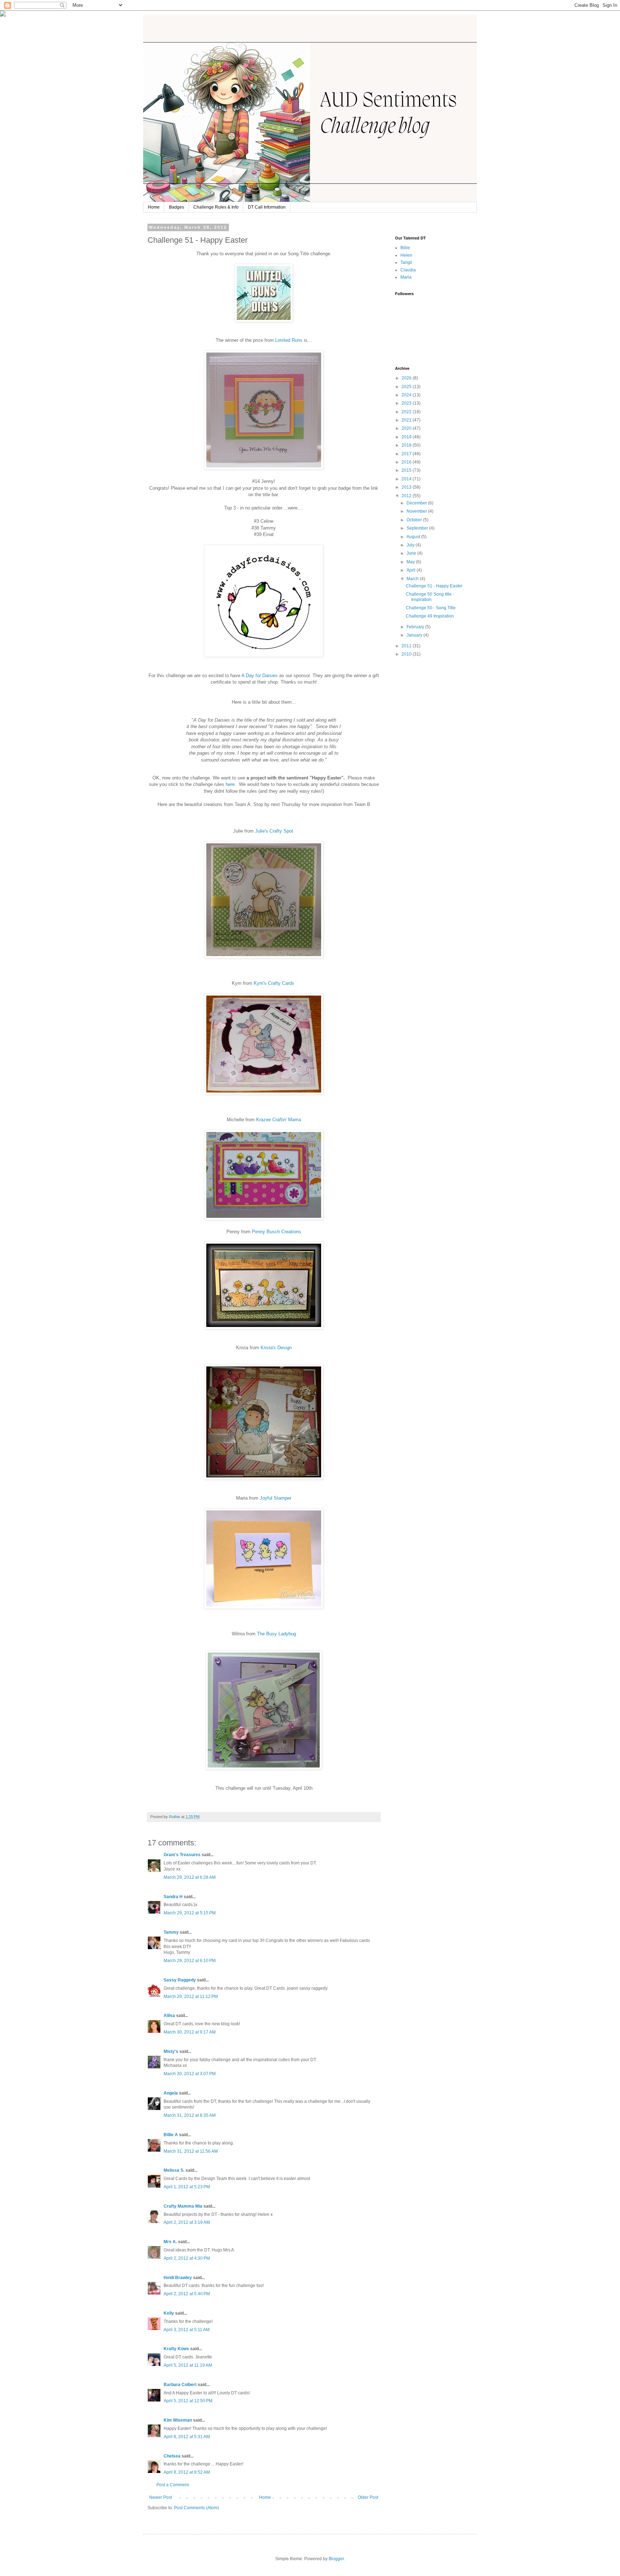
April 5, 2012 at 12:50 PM (188, 2401)
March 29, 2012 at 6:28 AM (190, 1877)
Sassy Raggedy (180, 1980)
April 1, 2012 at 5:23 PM (187, 2187)
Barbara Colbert (180, 2385)
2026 (407, 378)
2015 (407, 470)
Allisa (169, 2016)
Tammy (171, 1932)
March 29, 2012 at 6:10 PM (190, 1961)
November (417, 511)
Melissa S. (174, 2170)
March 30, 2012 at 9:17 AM (190, 2032)
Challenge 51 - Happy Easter (434, 586)
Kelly (169, 2313)
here (230, 784)
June (412, 553)
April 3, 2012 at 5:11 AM (187, 2330)
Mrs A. (170, 2242)
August (414, 537)
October (415, 520)
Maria (406, 277)
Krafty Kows (176, 2349)
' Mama (279, 1120)
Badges (177, 207)
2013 (407, 487)
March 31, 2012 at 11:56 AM (191, 2151)
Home (154, 207)
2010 (407, 654)
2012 (407, 496)
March (413, 579)
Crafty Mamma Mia (183, 2206)
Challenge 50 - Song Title (431, 608)
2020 (407, 428)
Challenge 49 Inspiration (430, 616)
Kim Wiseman (178, 2420)
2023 (407, 403)
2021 (407, 420)
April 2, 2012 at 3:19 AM (187, 2222)
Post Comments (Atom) (196, 2508)
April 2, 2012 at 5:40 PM (187, 2294)
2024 (407, 395)
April (412, 570)
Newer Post (161, 2497)
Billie (405, 248)
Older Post (368, 2497)
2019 (407, 437)
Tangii (406, 262)
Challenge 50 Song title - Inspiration (430, 597)
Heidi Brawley (178, 2278)
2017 (407, 454)
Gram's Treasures (182, 1855)
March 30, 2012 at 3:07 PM (190, 2074)
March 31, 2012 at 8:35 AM (190, 2115)
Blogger (336, 2559)
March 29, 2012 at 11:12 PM (191, 1997)
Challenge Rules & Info (216, 207)
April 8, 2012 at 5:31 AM (187, 2437)
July (411, 545)
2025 (407, 387)
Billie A (171, 2135)
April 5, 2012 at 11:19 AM (188, 2365)
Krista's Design (276, 1348)
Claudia (408, 270)
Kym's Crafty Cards (275, 983)
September (418, 528)
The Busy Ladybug (276, 1634)
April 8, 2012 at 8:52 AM (187, 2472)
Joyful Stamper (276, 1498)
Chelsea (172, 2456)
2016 (407, 462)
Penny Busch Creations (276, 1232)
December (417, 503)
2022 (407, 412)
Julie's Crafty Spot (275, 831)
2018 (407, 445)
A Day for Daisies (260, 676)
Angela (171, 2093)
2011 (407, 646)
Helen (406, 255)
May (411, 562)
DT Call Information (267, 207)
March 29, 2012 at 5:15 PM (190, 1913)
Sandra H (173, 1897)
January (415, 635)
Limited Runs (289, 340)
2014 (407, 479)
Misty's (171, 2051)
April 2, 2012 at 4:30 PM (187, 2258)
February (416, 627)
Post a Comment (173, 2485)
